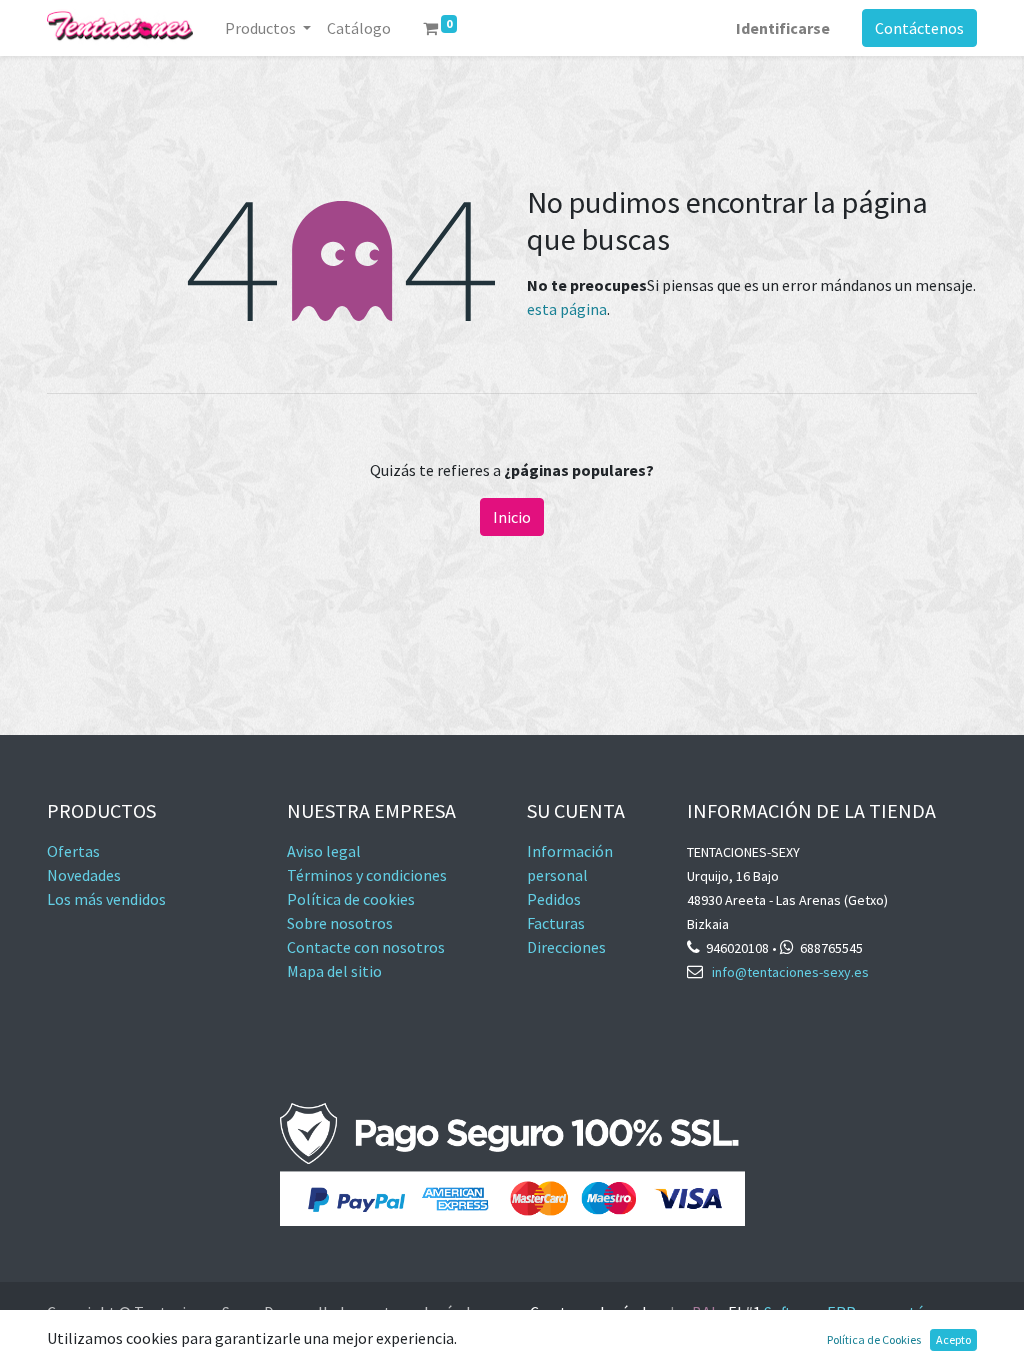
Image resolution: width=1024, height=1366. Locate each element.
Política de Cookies (874, 1339)
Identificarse (783, 28)
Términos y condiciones (367, 875)
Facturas (557, 923)
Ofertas (73, 851)
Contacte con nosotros (366, 947)
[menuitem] (359, 28)
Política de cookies (351, 899)
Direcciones (566, 947)
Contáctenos (919, 28)
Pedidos (554, 899)
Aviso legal (324, 851)
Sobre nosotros (340, 923)
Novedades (84, 875)
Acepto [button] (953, 1339)
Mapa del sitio (334, 971)
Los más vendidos (106, 899)
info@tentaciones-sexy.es (790, 972)
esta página (567, 309)
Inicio (512, 517)
